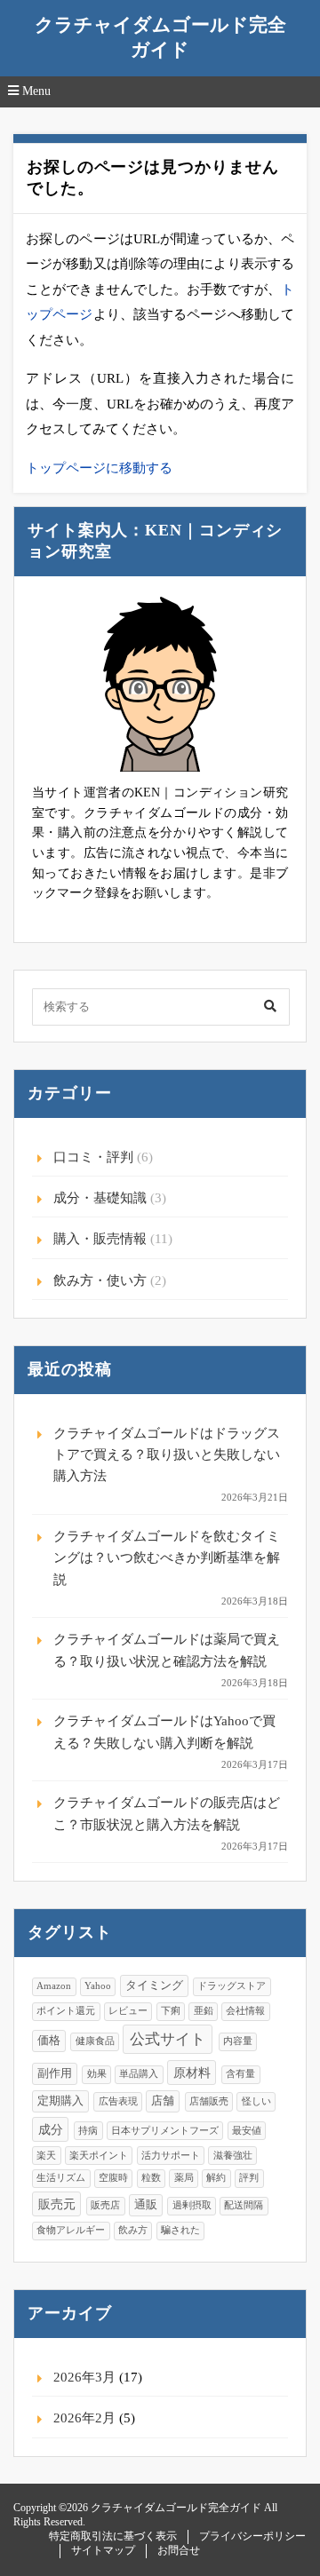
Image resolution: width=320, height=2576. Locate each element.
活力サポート (171, 2156)
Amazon (54, 1986)
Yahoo (98, 1986)
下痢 (171, 2011)
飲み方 (133, 2230)
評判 (249, 2178)
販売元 (57, 2204)
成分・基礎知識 (100, 1198)
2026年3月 (84, 2377)
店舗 (163, 2101)
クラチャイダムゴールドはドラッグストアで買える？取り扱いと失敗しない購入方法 (167, 1455)
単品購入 (139, 2074)
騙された (180, 2230)
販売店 (105, 2205)
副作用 (55, 2073)
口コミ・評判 (93, 1157)
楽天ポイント (99, 2156)
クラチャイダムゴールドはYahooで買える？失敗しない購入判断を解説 (164, 1732)
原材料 (192, 2073)
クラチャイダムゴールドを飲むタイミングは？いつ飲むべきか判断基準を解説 (167, 1558)
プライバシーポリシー (252, 2536)
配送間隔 (244, 2205)
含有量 (240, 2074)
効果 (97, 2074)
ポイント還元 (66, 2011)
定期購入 (60, 2101)
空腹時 (113, 2178)
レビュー (128, 2011)
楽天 (46, 2156)
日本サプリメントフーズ (165, 2131)
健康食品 (95, 2041)
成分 (51, 2129)
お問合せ (179, 2550)
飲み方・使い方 (100, 1280)
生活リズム (61, 2178)
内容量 (238, 2041)
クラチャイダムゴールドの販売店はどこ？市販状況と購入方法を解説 (167, 1813)
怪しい (256, 2101)
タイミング (154, 1986)
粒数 (151, 2178)
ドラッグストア (232, 1986)
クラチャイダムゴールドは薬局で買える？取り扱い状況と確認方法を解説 (167, 1650)
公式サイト (168, 2039)
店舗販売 (209, 2101)
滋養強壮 (233, 2156)
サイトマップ (103, 2550)
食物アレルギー (71, 2230)
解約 (216, 2178)
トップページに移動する (99, 468)
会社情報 (245, 2011)
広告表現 (118, 2101)
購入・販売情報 (100, 1239)
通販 (146, 2205)
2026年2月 (84, 2418)
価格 (49, 2041)
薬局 (184, 2178)
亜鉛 (204, 2011)
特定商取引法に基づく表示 (113, 2536)
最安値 (247, 2131)
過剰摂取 (192, 2205)
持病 (88, 2131)
